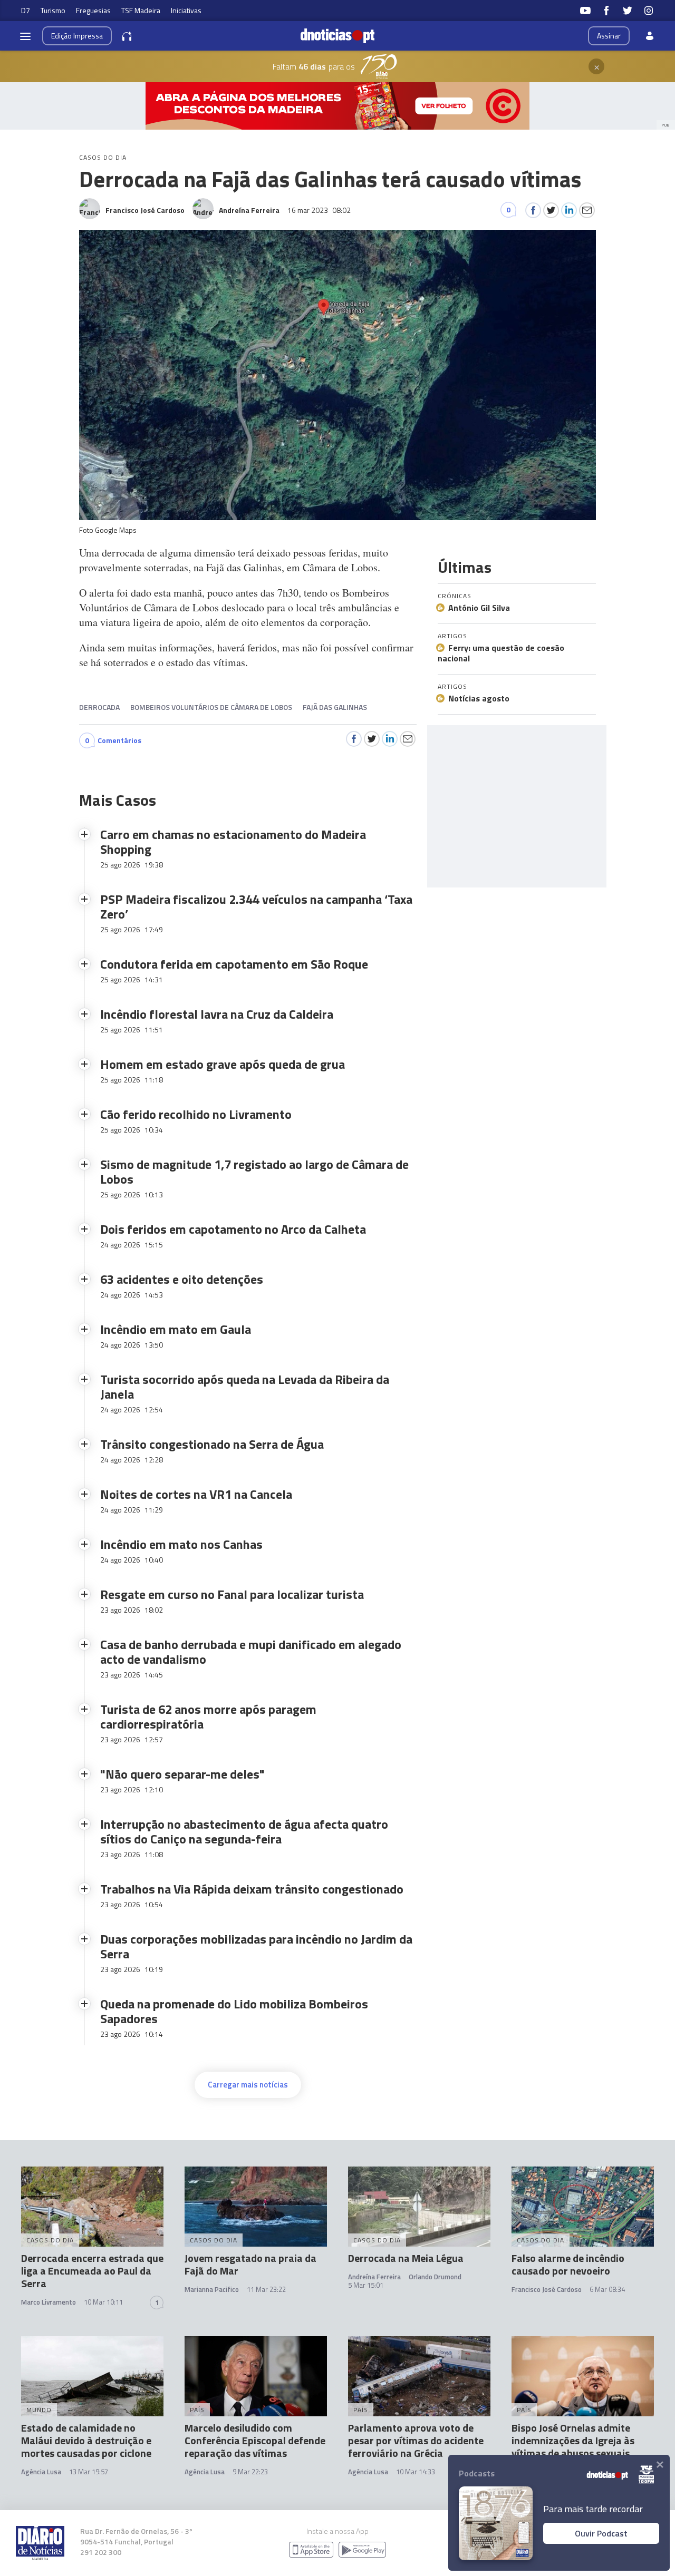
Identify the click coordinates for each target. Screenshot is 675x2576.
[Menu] (25, 36)
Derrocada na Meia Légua (406, 2258)
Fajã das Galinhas (335, 707)
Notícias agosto (479, 698)
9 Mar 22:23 (250, 2472)
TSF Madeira (141, 10)
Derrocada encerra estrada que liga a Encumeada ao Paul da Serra (92, 2271)
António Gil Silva (479, 608)
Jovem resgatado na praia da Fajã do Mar (250, 2264)
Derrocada (99, 707)
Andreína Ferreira (374, 2277)
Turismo (53, 10)
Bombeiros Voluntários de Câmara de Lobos (211, 707)
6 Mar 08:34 (607, 2289)
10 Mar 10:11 (103, 2302)
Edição (77, 36)
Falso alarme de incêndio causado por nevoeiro (568, 2264)
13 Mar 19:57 (89, 2472)
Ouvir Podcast (601, 2533)
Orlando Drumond (435, 2277)
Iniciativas (186, 10)
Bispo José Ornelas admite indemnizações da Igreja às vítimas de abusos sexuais (573, 2440)
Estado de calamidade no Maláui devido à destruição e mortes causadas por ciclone (86, 2440)
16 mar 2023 (319, 210)
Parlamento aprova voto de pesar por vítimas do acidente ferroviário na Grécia (416, 2440)
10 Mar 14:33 (416, 2472)
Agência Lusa (41, 2472)
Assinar (609, 36)
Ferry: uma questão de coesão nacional (501, 653)
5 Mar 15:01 (366, 2285)
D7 (26, 10)
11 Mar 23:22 (266, 2289)
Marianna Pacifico (212, 2289)
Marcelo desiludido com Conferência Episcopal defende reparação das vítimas (255, 2440)
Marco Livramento (49, 2302)
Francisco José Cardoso (547, 2289)
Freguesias (93, 10)
